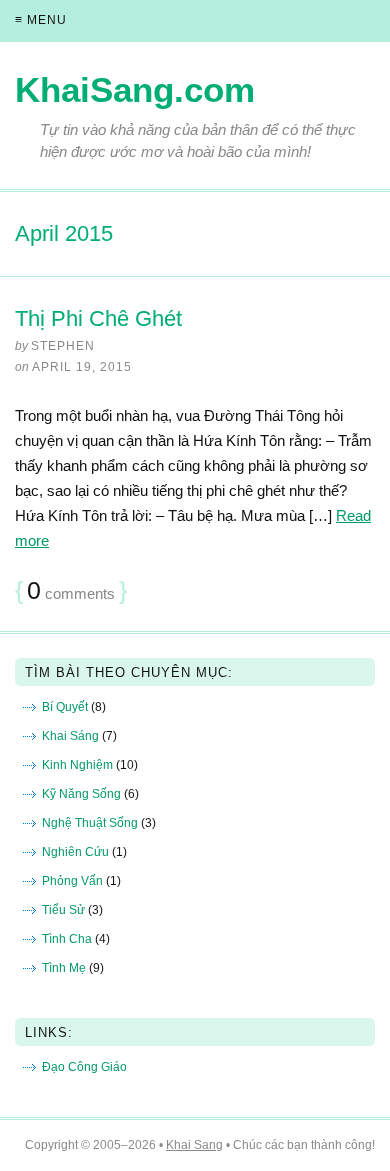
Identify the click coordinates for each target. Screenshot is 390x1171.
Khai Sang (194, 1145)
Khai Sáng (70, 736)
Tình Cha (67, 939)
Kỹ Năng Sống (81, 794)
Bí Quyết (65, 707)
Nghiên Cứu (75, 852)
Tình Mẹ (64, 968)
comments (71, 591)
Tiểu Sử (63, 910)
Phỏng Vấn (72, 881)
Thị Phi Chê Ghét (98, 318)
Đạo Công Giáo (84, 1067)
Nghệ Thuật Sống (90, 823)
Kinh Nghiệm (77, 765)
